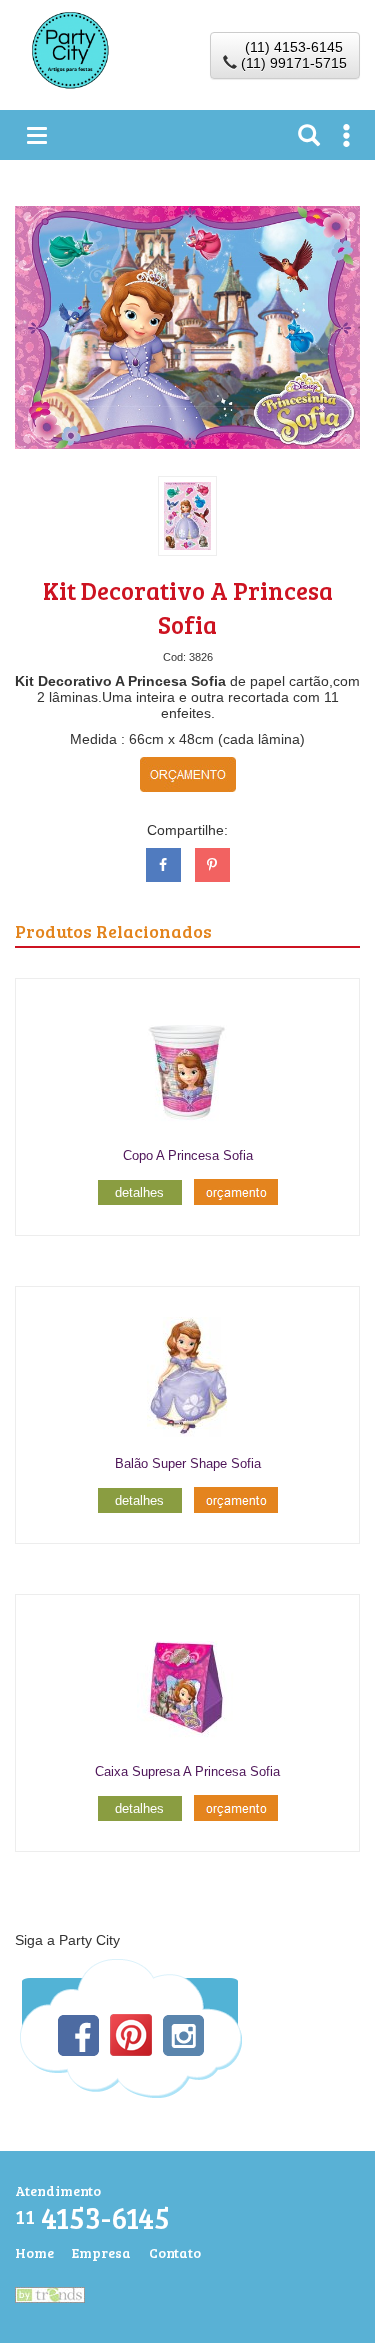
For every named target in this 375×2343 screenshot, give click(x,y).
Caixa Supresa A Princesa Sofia (187, 1771)
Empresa (101, 2252)
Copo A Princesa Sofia (188, 1155)
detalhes (139, 1192)
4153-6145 (92, 2217)
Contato (175, 2252)
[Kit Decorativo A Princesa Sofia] (187, 326)
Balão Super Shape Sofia (188, 1463)
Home (34, 2252)
